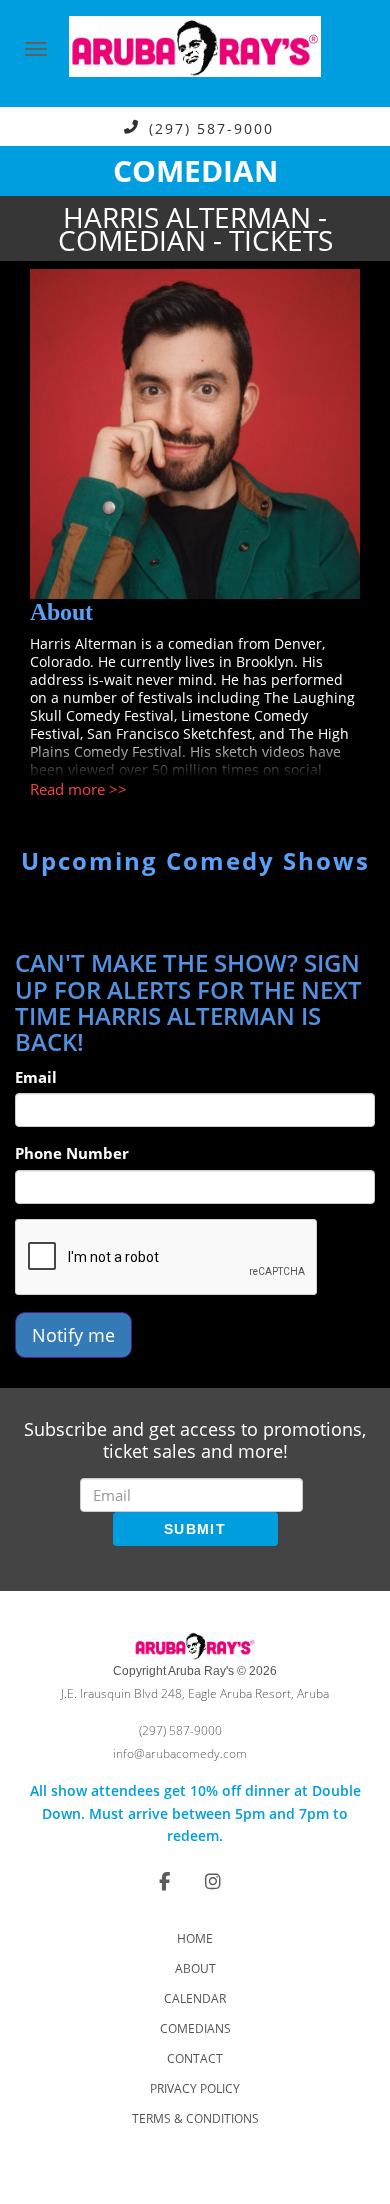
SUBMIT (195, 1529)
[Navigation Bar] (36, 49)
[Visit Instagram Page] (213, 1881)
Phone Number (72, 1153)
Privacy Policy (195, 2088)
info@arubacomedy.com (180, 1753)
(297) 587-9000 (211, 127)
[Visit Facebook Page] (164, 1881)
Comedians (195, 2028)
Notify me (73, 1335)
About (195, 1968)
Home (195, 1938)
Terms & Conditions (195, 2118)
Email (36, 1077)
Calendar (195, 1998)
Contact (195, 2058)
